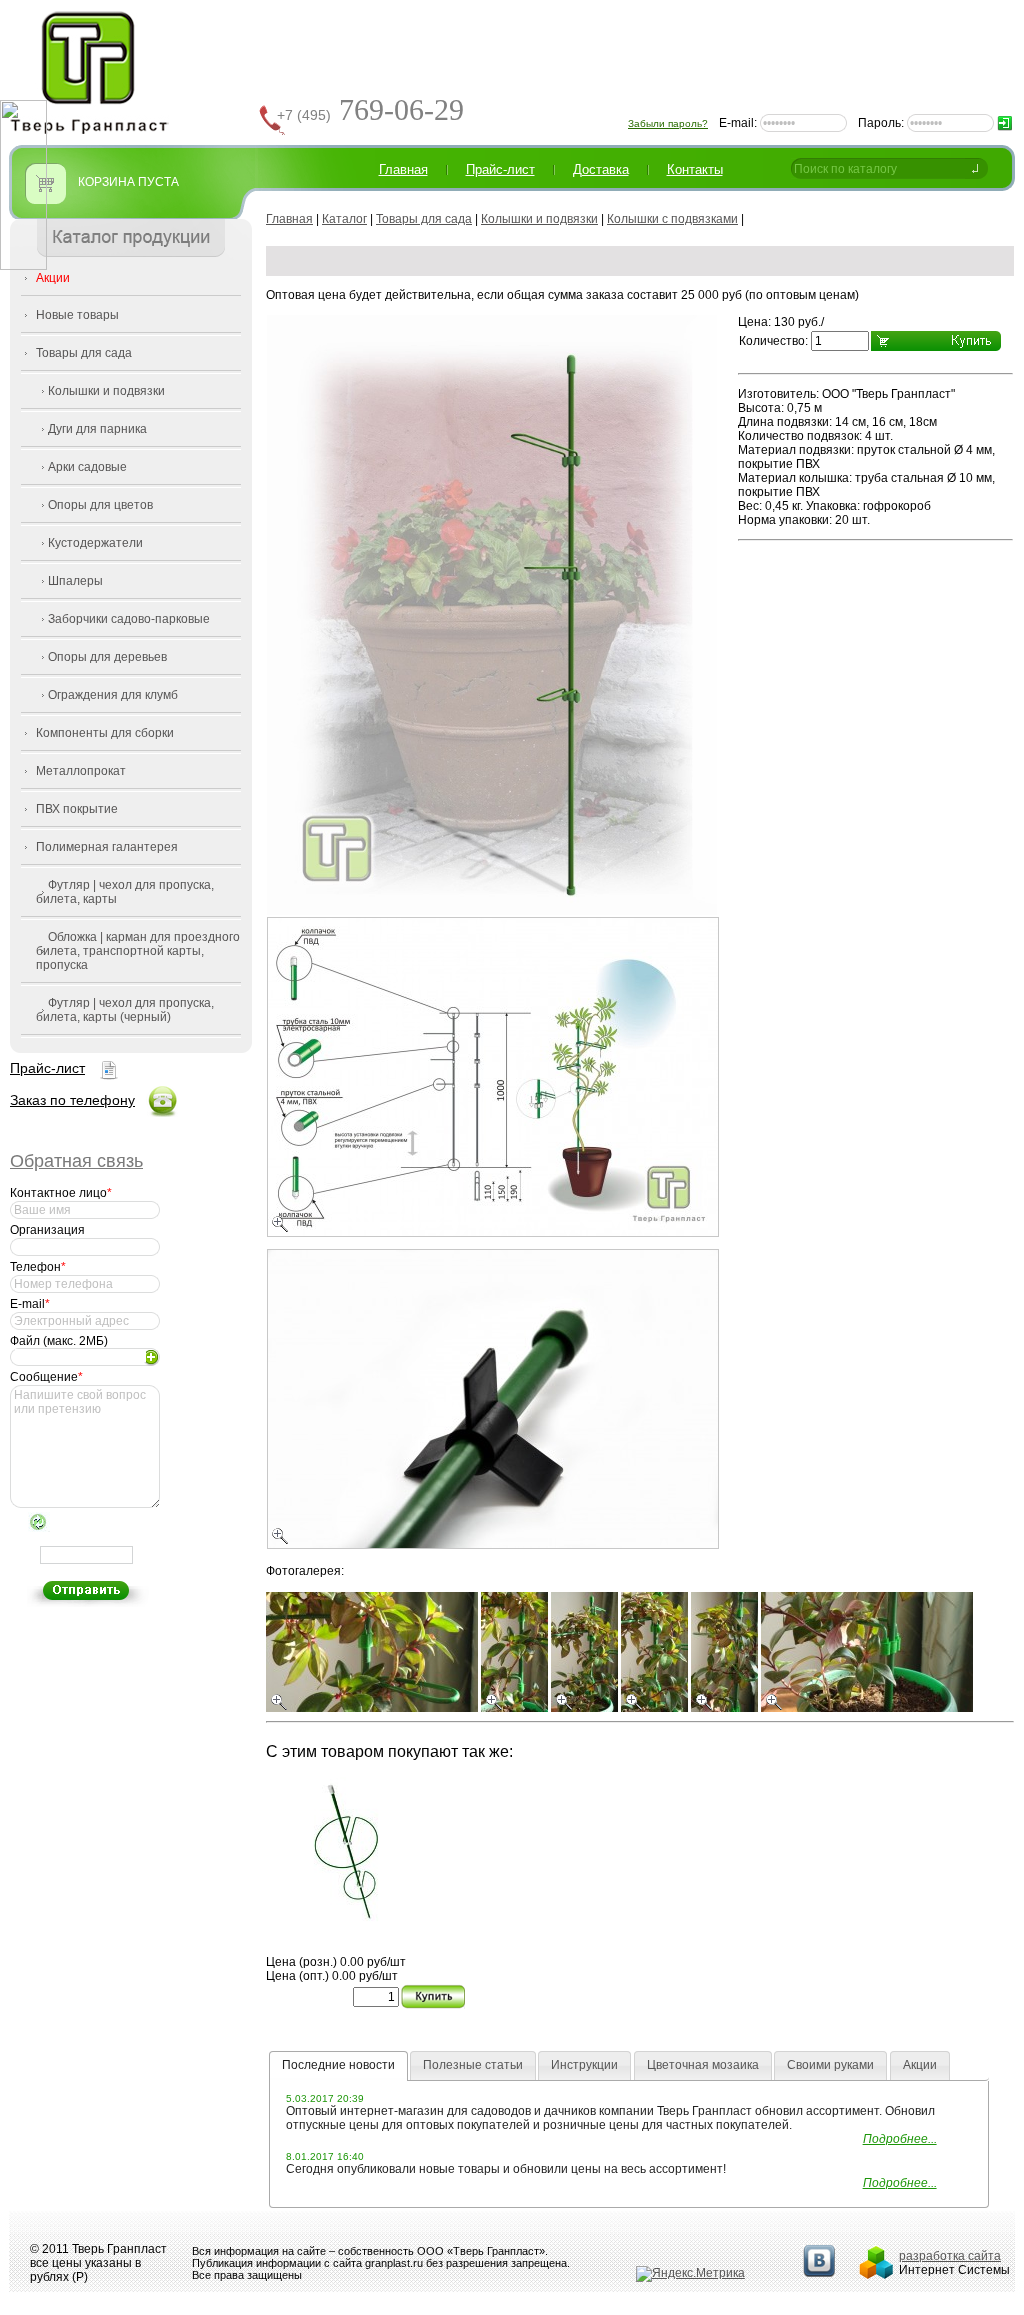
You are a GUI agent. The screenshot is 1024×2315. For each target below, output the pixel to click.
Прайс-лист (47, 1068)
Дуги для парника (97, 429)
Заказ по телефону (72, 1100)
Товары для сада (84, 353)
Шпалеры (75, 581)
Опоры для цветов (100, 505)
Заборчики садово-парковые (129, 619)
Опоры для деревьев (107, 657)
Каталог (344, 219)
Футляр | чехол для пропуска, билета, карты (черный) (125, 1010)
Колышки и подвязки (106, 391)
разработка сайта (950, 2256)
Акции (53, 278)
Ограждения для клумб (113, 695)
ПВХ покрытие (77, 809)
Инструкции (584, 2065)
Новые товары (77, 315)
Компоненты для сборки (105, 733)
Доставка (601, 169)
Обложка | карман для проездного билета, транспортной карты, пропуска (138, 951)
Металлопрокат (81, 771)
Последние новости (338, 2065)
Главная (403, 169)
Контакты (695, 169)
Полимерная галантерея (107, 847)
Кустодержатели (95, 543)
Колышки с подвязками (672, 219)
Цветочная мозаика (703, 2065)
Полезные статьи (473, 2065)
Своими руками (830, 2065)
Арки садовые (87, 467)
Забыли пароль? (668, 123)
